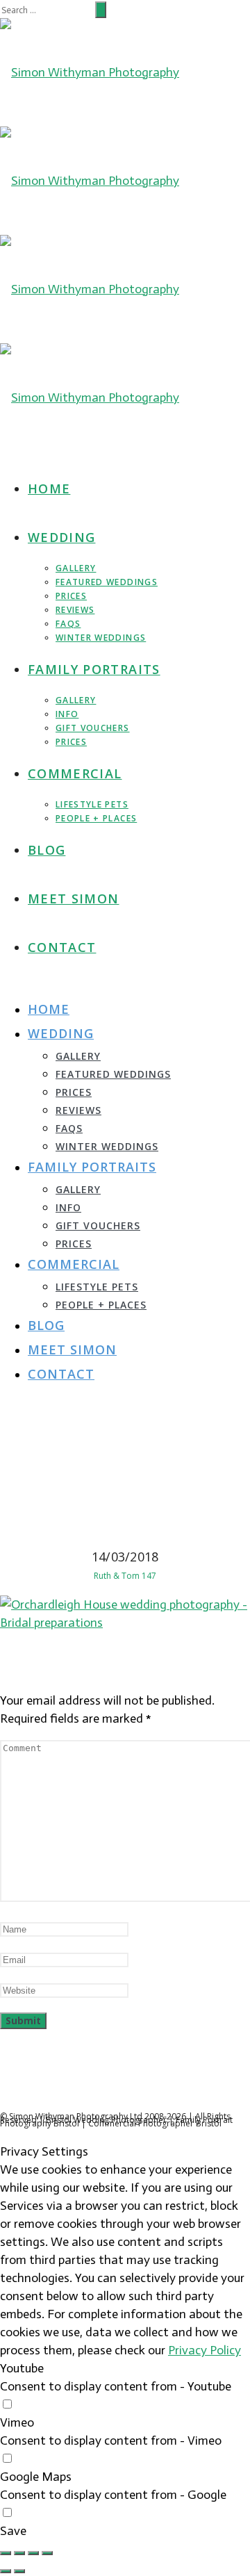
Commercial (75, 773)
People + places (96, 818)
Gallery (76, 568)
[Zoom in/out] (47, 2553)
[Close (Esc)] (6, 2553)
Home (49, 489)
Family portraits (94, 669)
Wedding (61, 537)
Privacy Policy (205, 2350)
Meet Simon (74, 899)
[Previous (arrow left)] (6, 2571)
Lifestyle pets (92, 804)
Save (13, 2531)
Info (67, 714)
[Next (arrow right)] (19, 2571)
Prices (71, 596)
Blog (47, 850)
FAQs (68, 624)
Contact (62, 947)
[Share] (19, 2553)
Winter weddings (101, 638)
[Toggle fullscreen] (33, 2553)
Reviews (75, 610)
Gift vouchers (93, 728)
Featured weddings (107, 582)
